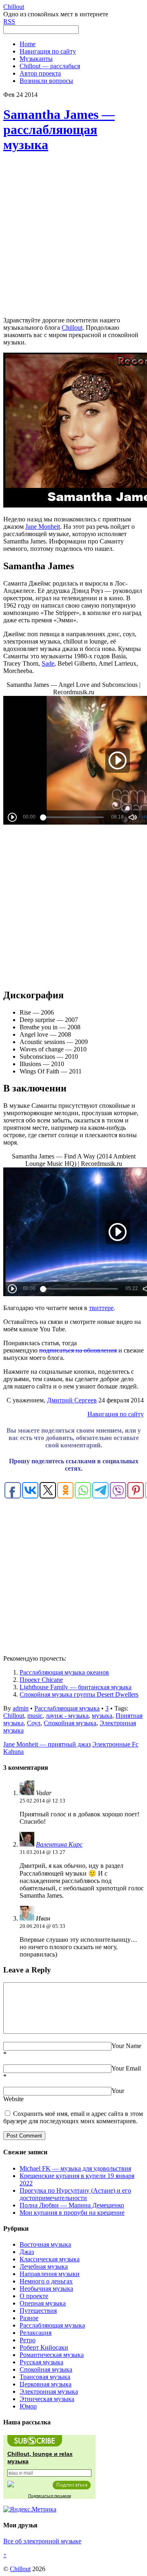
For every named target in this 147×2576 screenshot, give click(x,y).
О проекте (34, 2296)
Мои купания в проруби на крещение (72, 2213)
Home (28, 44)
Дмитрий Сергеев (72, 1400)
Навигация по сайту (48, 51)
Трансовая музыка (45, 2377)
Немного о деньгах (46, 2281)
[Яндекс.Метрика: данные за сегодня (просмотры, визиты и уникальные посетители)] (30, 2509)
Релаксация (36, 2333)
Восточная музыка (45, 2244)
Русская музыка (41, 2362)
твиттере (101, 1308)
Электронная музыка (49, 2392)
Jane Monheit (43, 527)
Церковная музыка (46, 2384)
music (35, 1716)
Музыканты (36, 59)
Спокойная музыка (70, 1723)
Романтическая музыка (52, 2355)
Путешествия (38, 2311)
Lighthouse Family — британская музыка (76, 1687)
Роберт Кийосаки (44, 2347)
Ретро (28, 2340)
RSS (9, 21)
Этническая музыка (47, 2399)
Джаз (27, 2252)
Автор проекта (40, 73)
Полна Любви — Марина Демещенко (72, 2205)
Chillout (72, 328)
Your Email (126, 2068)
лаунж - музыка (67, 1716)
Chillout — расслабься (50, 66)
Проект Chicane (41, 1680)
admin (21, 1708)
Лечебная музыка (44, 2266)
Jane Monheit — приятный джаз (47, 1744)
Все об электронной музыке (42, 2541)
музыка (102, 1716)
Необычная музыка (46, 2289)
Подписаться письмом (50, 2496)
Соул (34, 1723)
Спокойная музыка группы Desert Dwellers (79, 1694)
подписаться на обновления (78, 1350)
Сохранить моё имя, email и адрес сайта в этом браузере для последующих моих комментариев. (73, 2117)
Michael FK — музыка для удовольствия (75, 2168)
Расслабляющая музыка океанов (64, 1672)
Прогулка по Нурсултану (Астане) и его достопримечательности (75, 2194)
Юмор (28, 2406)
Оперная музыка (43, 2303)
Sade (48, 663)
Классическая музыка (50, 2259)
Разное (29, 2318)
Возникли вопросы (46, 81)
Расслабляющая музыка (67, 1708)
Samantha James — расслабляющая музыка (59, 130)
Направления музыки (50, 2274)
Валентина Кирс (59, 1844)
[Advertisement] (73, 235)
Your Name (126, 2046)
